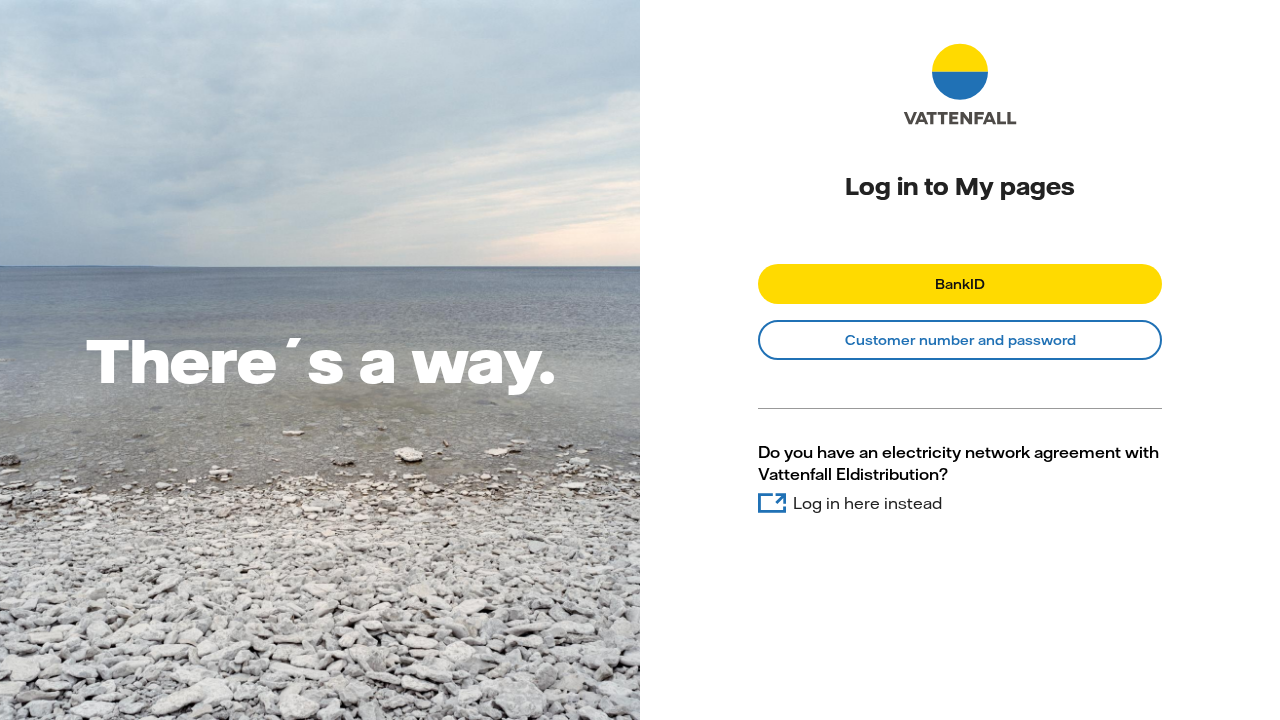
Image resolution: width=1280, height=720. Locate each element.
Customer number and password (960, 340)
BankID (960, 284)
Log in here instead (867, 503)
